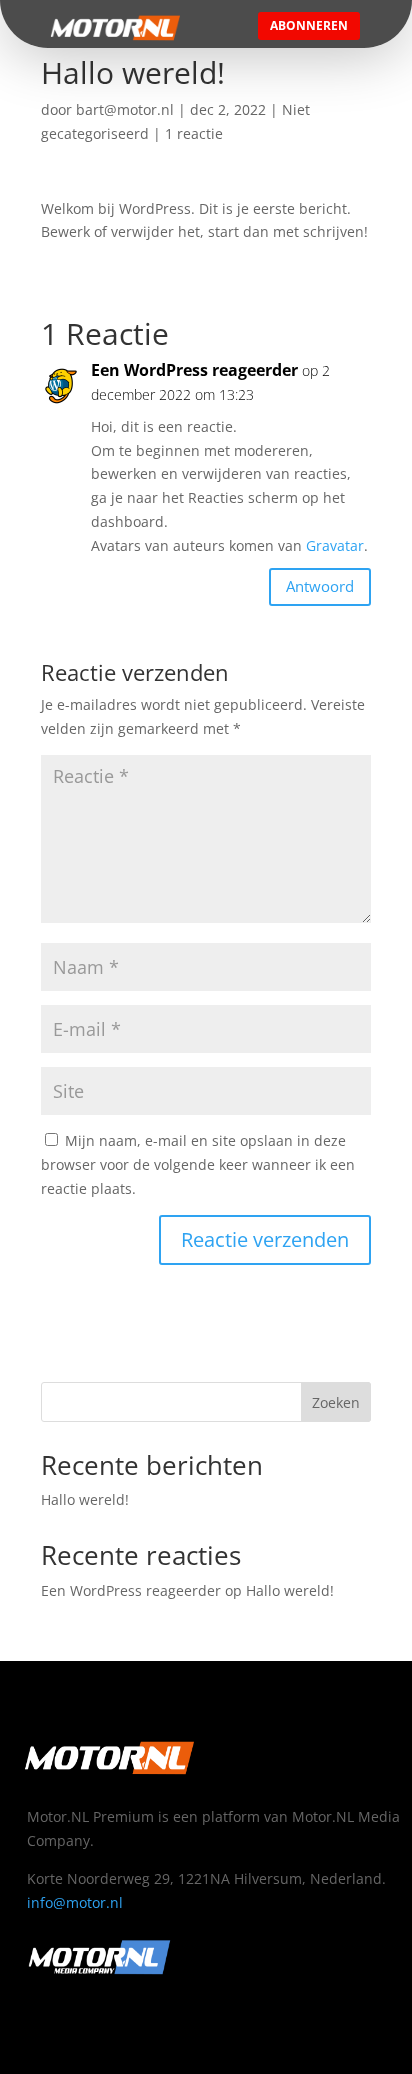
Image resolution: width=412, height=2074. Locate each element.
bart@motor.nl (125, 109)
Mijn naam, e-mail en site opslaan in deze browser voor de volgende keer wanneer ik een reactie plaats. (198, 1164)
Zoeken (336, 1402)
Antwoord (320, 586)
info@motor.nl (75, 1902)
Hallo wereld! (85, 1499)
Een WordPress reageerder (194, 370)
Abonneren (309, 25)
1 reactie (194, 133)
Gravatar (335, 545)
